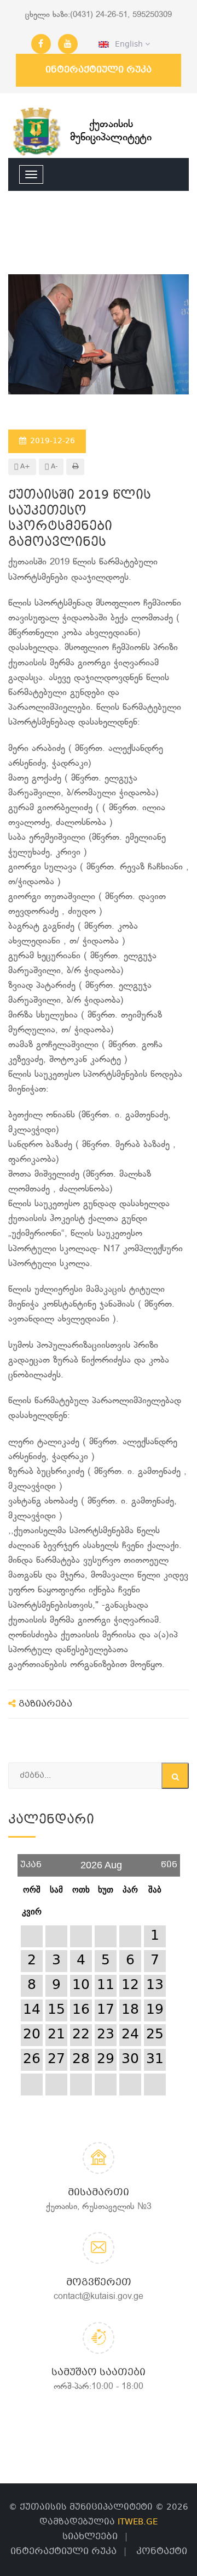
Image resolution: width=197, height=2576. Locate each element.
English (127, 44)
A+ (24, 467)
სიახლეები (90, 2537)
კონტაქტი (162, 2552)
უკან (31, 1861)
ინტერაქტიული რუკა (99, 70)
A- (53, 467)
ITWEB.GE (138, 2522)
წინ (169, 1861)
